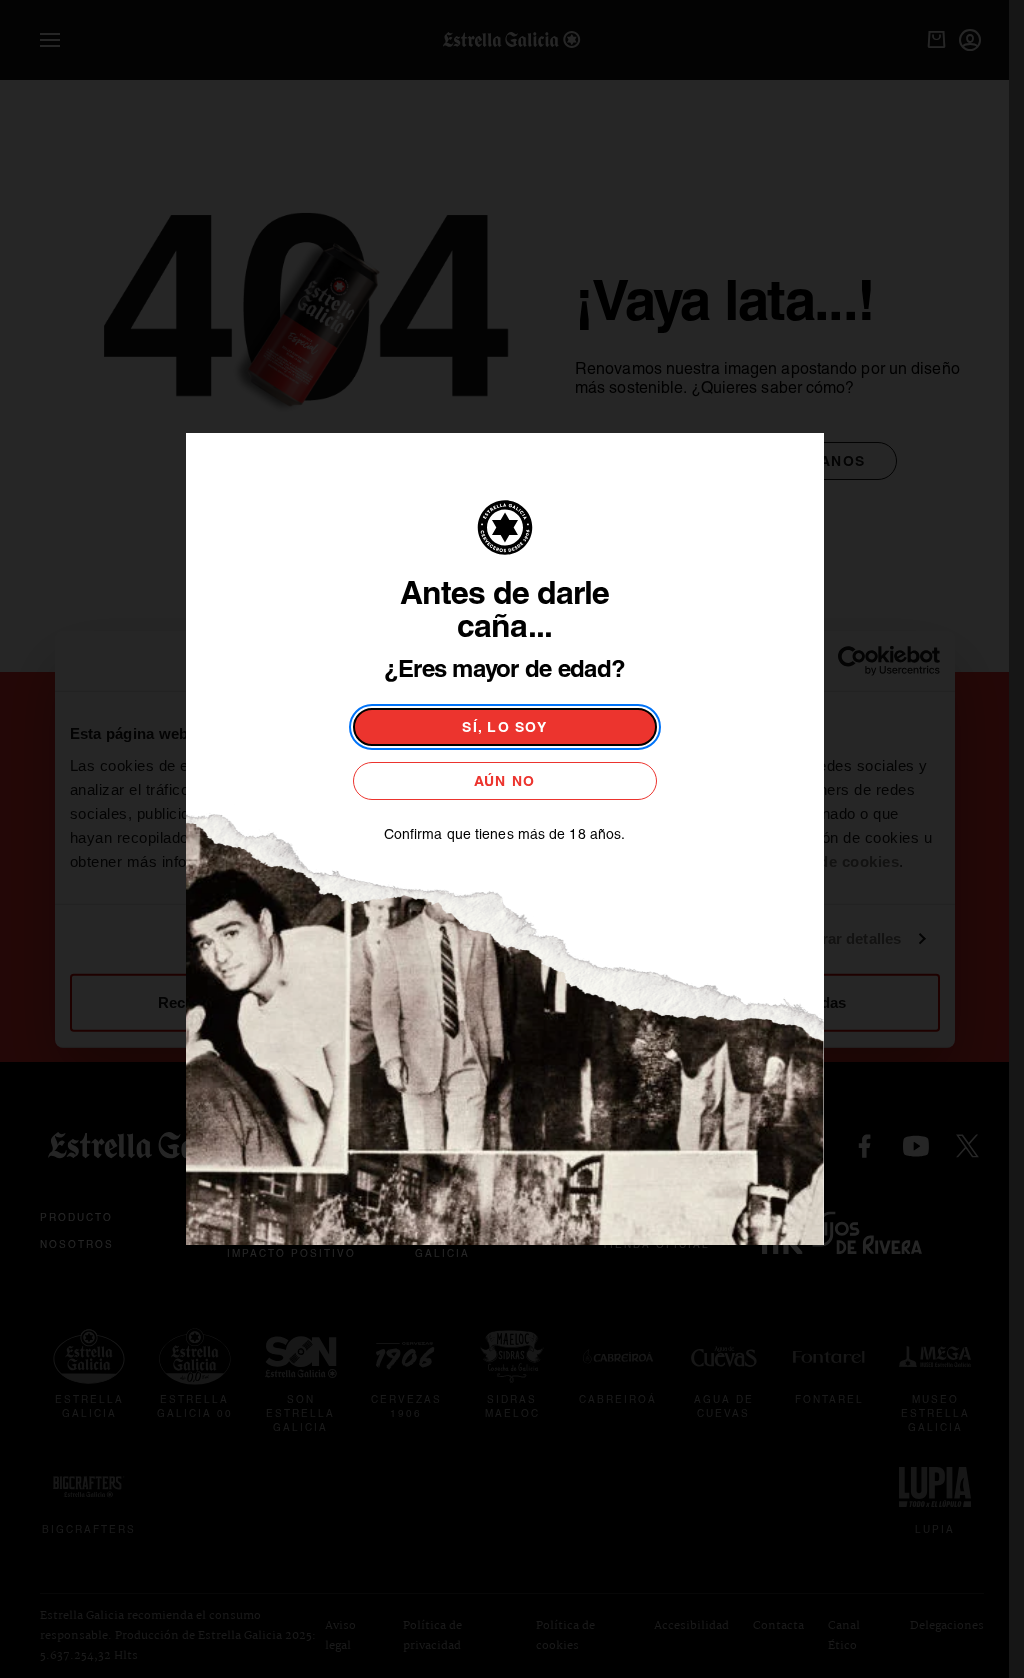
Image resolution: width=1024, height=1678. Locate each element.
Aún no (505, 781)
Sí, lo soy (504, 727)
